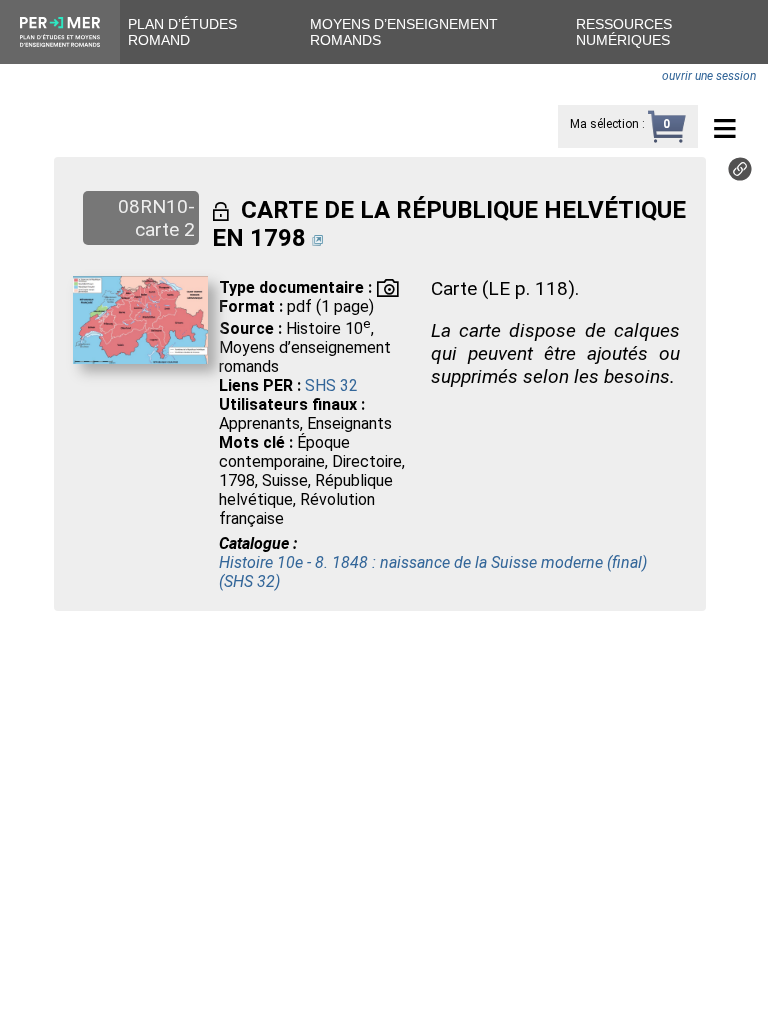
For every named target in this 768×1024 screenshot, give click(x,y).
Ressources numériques (624, 32)
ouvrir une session (709, 76)
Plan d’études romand (182, 32)
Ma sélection (604, 124)
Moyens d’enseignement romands (404, 32)
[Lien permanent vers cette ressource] (740, 175)
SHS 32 (331, 385)
